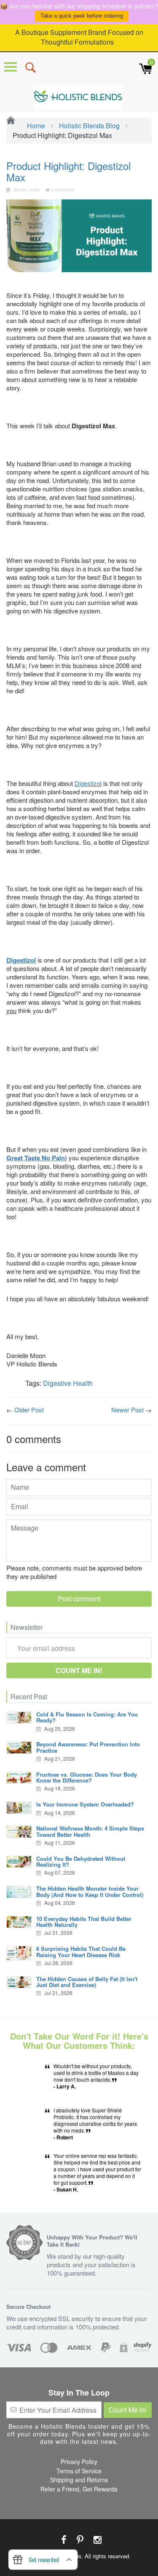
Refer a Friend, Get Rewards (79, 2489)
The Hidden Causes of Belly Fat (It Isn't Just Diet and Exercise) (87, 1982)
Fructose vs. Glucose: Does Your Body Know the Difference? (87, 1777)
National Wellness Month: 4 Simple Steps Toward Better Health (90, 1831)
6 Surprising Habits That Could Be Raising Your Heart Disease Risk (81, 1951)
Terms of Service (79, 2471)
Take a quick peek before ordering (82, 16)
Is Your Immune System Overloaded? (85, 1804)
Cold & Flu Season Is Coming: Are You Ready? (87, 1717)
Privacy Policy (79, 2462)
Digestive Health (68, 1383)
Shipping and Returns (79, 2480)
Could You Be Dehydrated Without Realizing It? (81, 1861)
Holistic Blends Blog (89, 126)
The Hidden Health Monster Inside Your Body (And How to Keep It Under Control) (90, 1891)
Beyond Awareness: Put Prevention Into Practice (88, 1747)
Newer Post (127, 1410)
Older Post (29, 1410)
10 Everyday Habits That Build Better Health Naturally (84, 1922)
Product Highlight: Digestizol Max (68, 171)
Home (35, 126)
